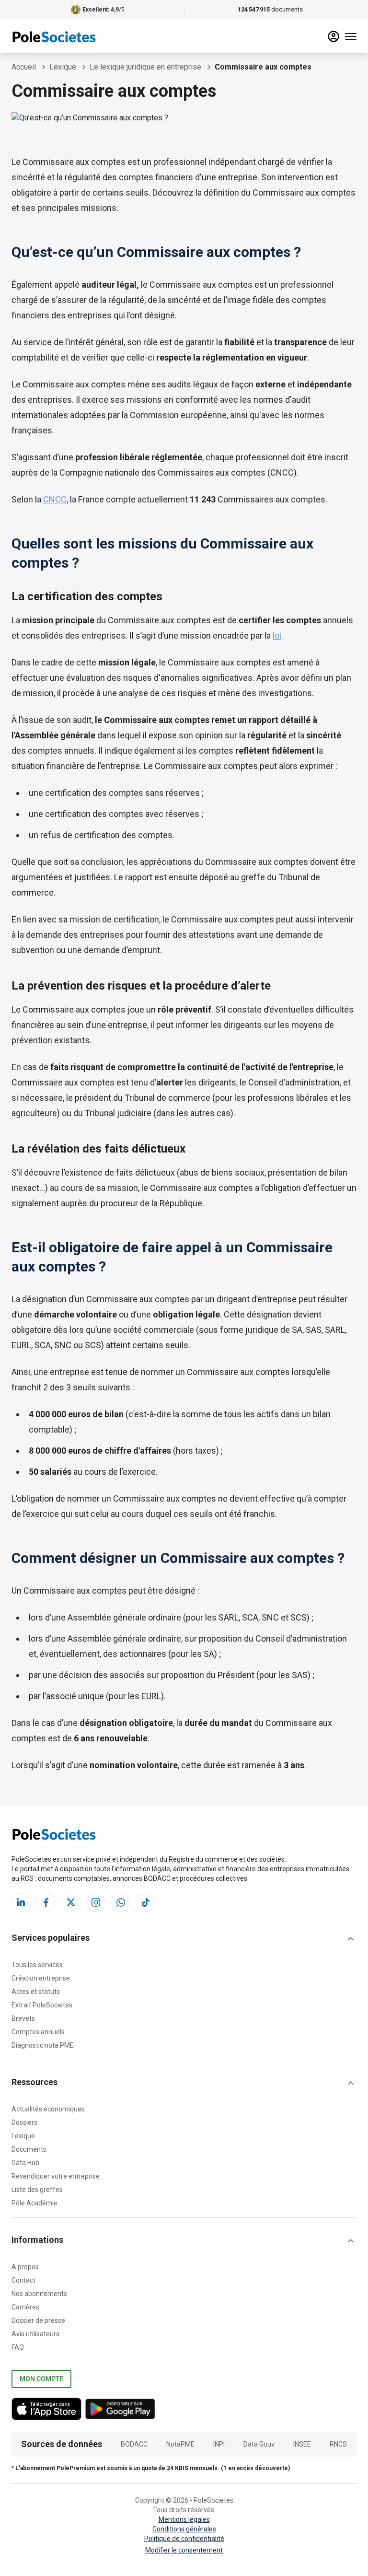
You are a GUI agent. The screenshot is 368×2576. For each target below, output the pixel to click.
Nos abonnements (39, 2294)
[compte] (333, 36)
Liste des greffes (37, 2190)
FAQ (18, 2347)
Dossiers (24, 2122)
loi (277, 635)
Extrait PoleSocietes (42, 2005)
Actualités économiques (48, 2109)
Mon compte (41, 2379)
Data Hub (25, 2163)
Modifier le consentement (184, 2550)
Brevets (23, 2018)
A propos (25, 2267)
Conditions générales (184, 2529)
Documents (29, 2149)
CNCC (55, 499)
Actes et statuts (36, 1992)
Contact (23, 2280)
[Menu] (351, 36)
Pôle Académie (34, 2203)
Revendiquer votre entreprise (56, 2176)
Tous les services (37, 1965)
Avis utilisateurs (35, 2334)
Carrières (25, 2307)
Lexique (23, 2136)
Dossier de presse (38, 2320)
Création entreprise (41, 1978)
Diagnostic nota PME (43, 2045)
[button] (184, 1939)
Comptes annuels (38, 2032)
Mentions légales (184, 2519)
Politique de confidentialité (184, 2539)
